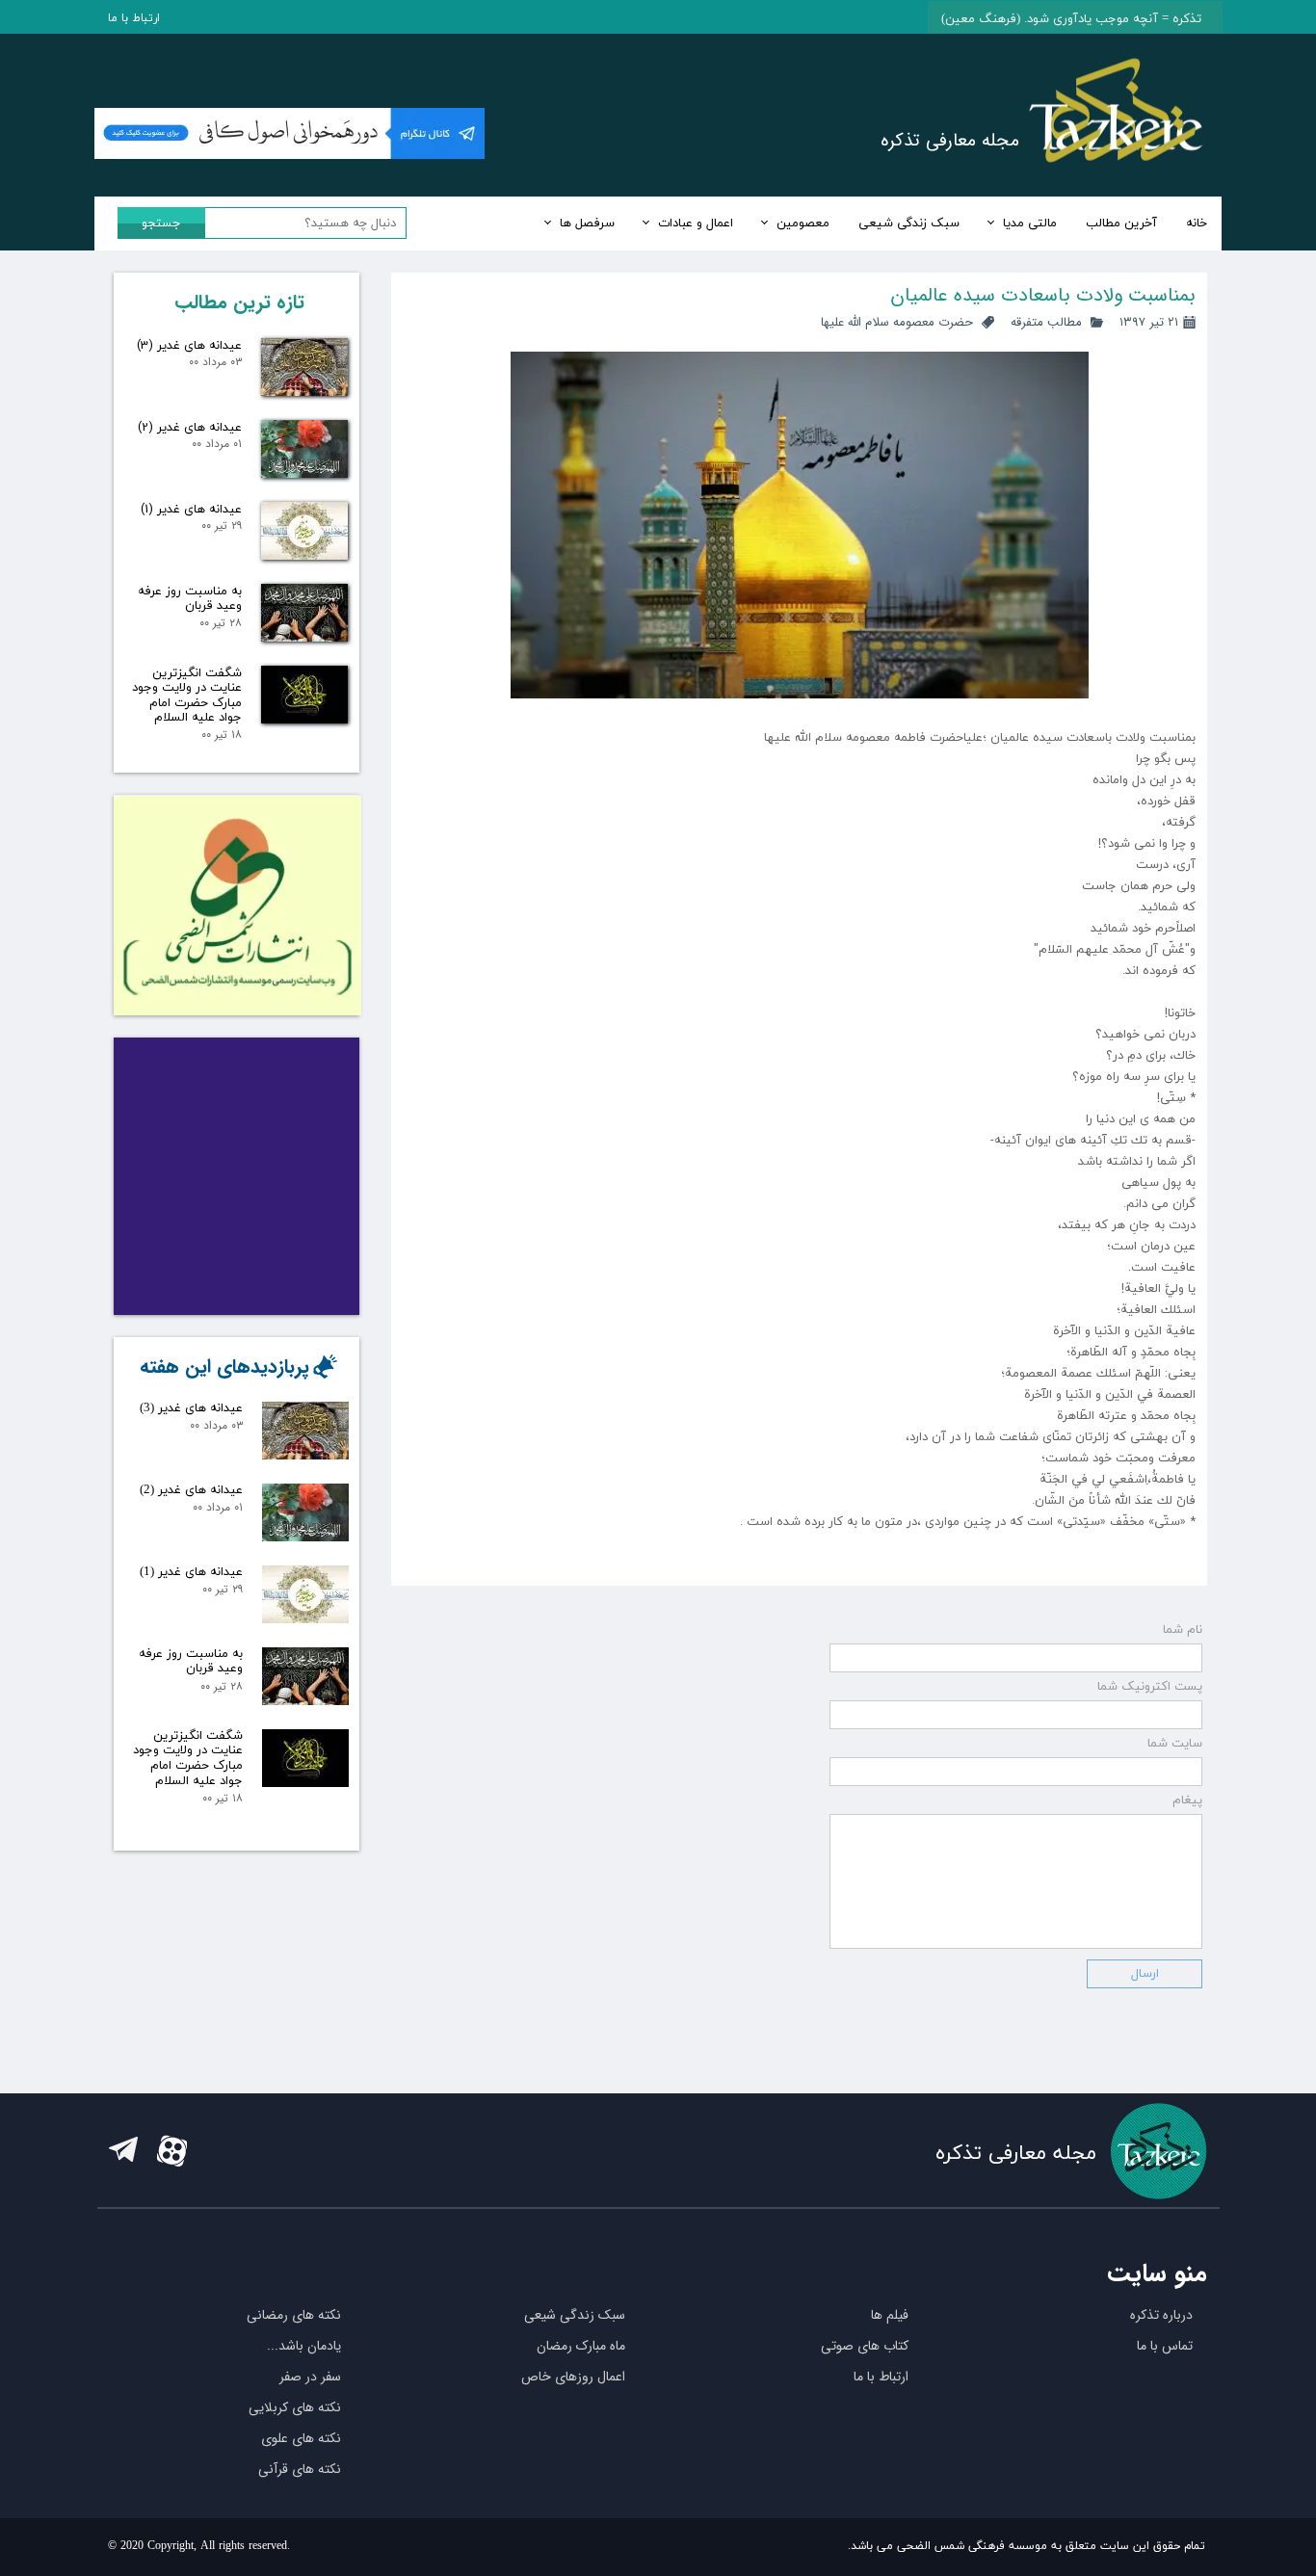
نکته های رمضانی (294, 2315)
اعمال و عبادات (696, 223)
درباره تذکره (1161, 2315)
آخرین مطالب (1121, 223)
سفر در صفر (310, 2377)
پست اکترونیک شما (1150, 1687)
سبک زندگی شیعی (909, 223)
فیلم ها (890, 2315)
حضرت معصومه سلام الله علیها (897, 322)
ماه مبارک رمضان (581, 2346)
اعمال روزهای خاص (573, 2377)
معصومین (803, 223)
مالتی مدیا (1030, 223)
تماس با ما (1165, 2346)
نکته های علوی (301, 2438)
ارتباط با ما (134, 18)
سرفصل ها (587, 223)
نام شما (1183, 1630)
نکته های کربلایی (295, 2407)
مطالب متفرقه (1046, 322)
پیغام (1187, 1801)
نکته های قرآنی (300, 2469)
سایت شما (1175, 1744)
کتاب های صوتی (865, 2346)
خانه (1197, 223)
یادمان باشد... (304, 2346)
